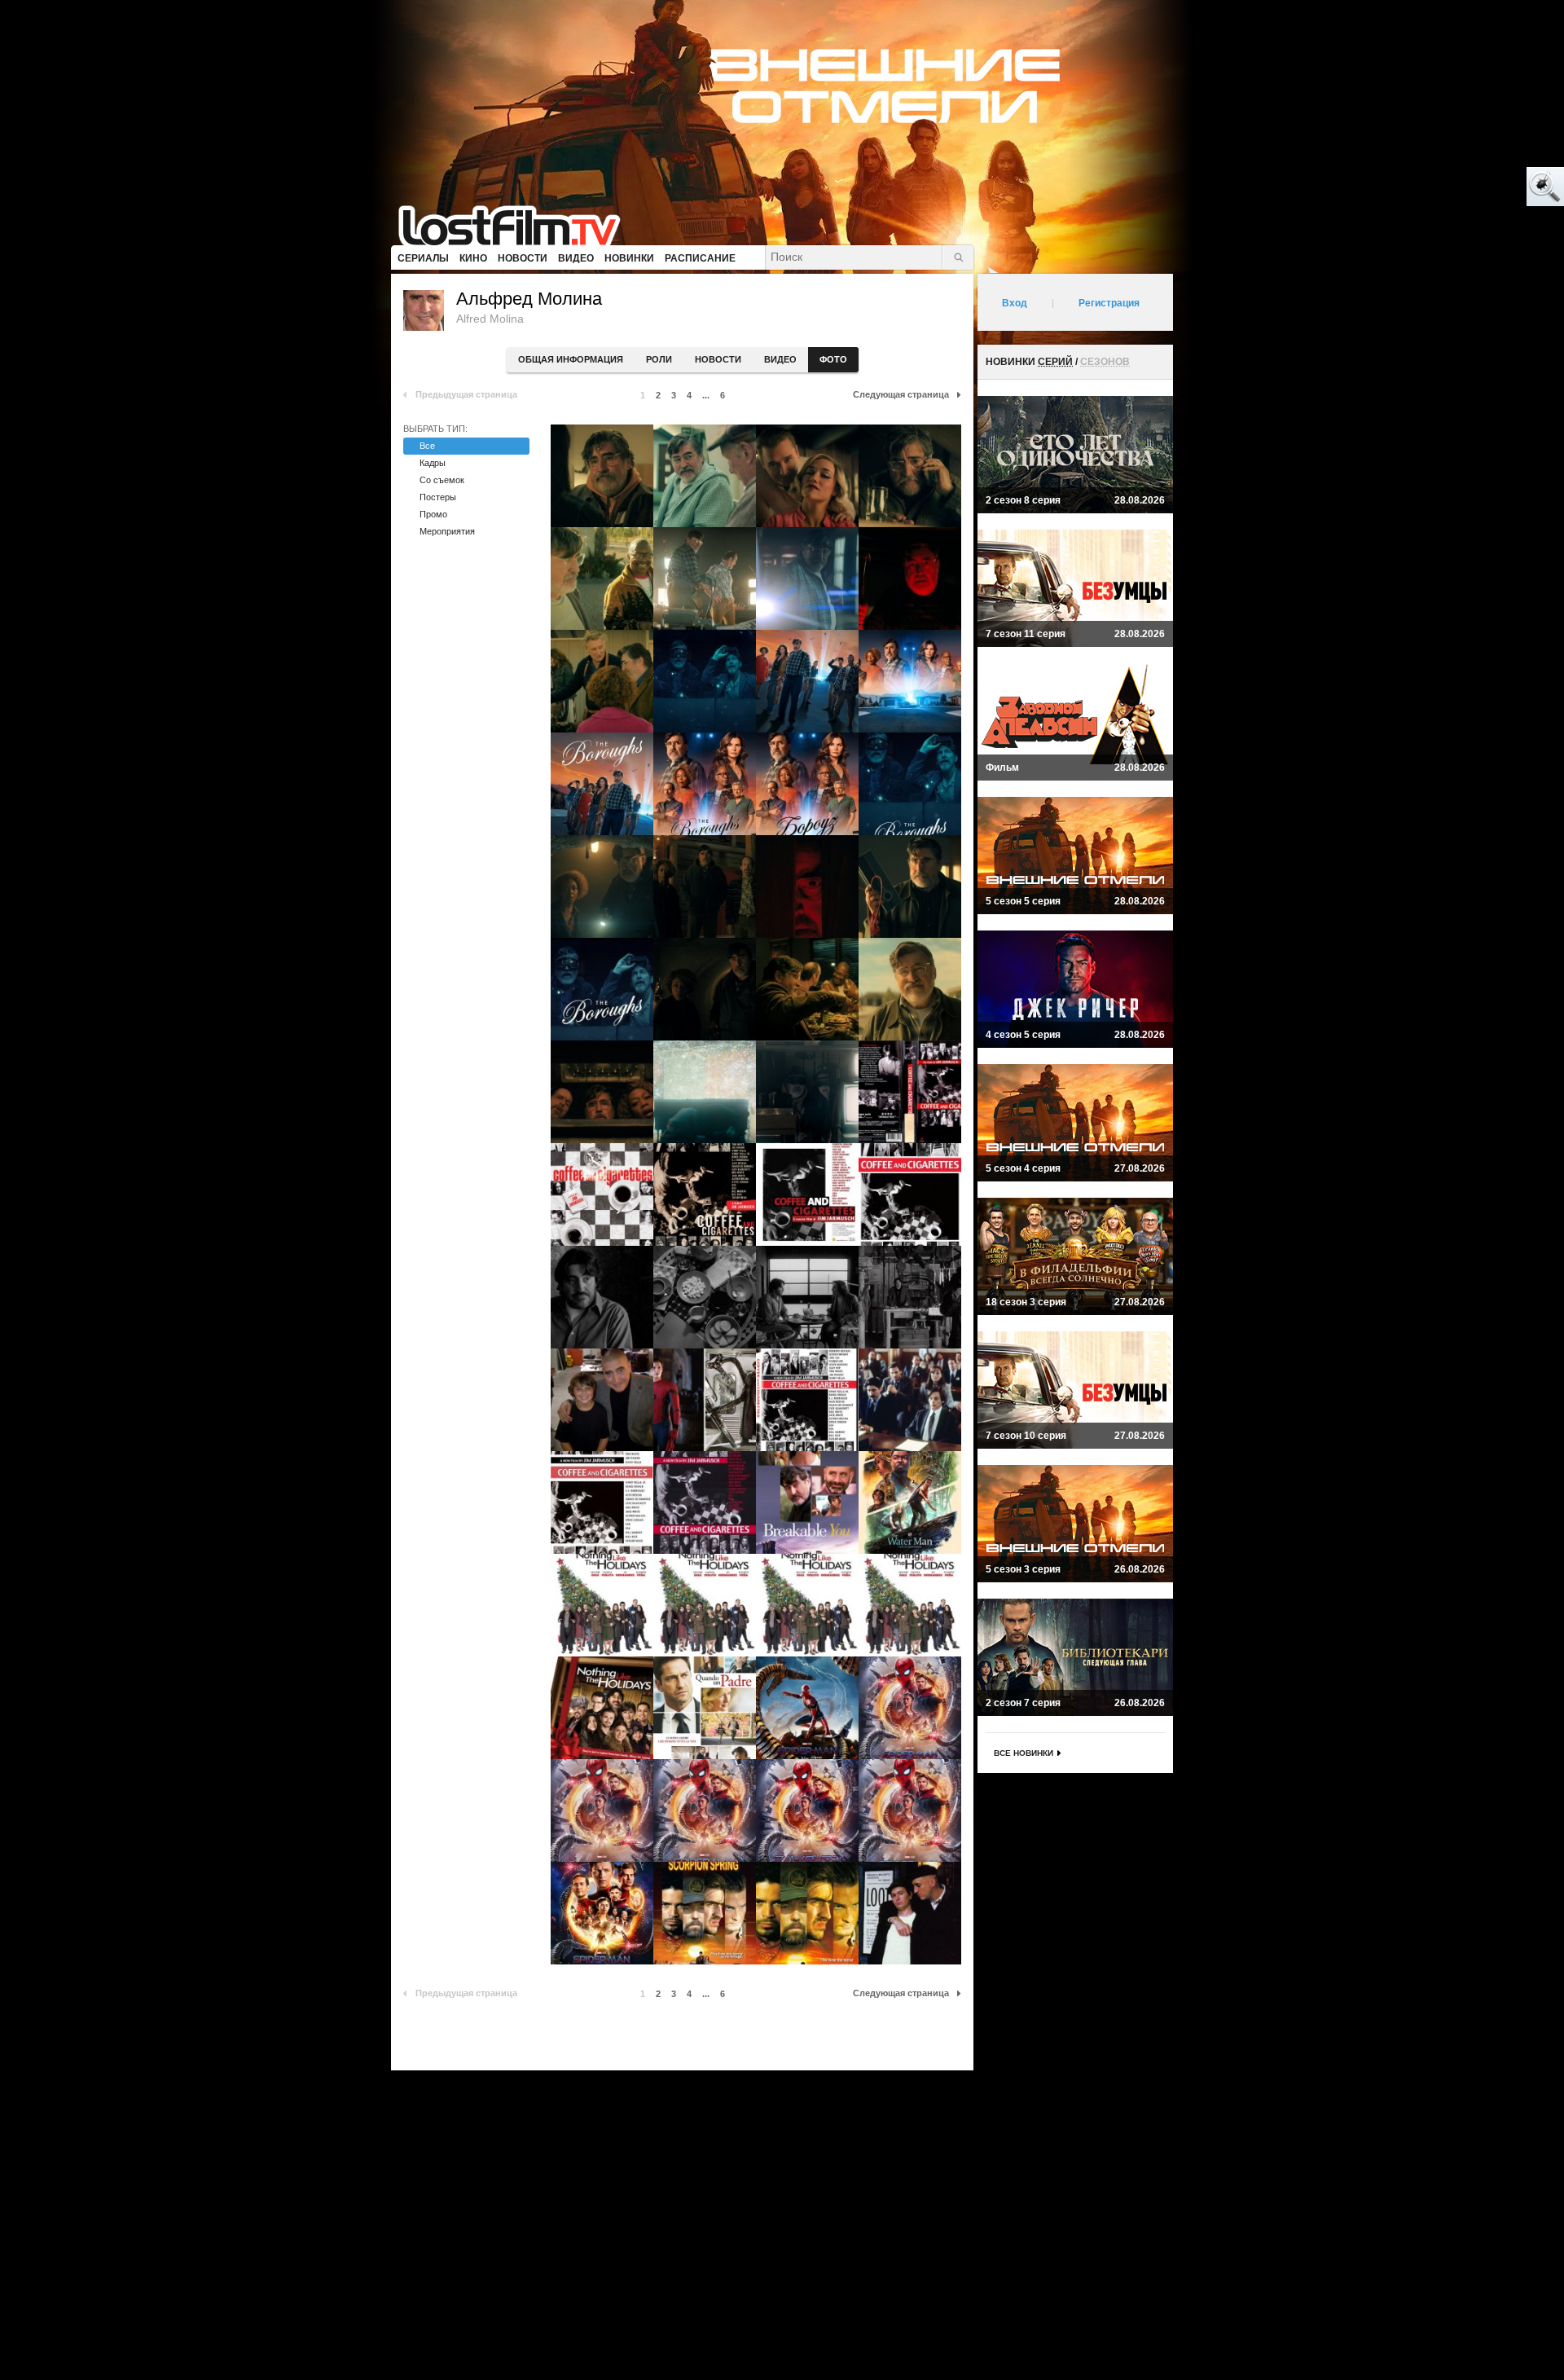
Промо (433, 514)
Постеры (438, 497)
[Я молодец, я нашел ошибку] (1483, 187)
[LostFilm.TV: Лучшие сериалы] (517, 224)
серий (1055, 362)
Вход (1015, 303)
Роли (659, 359)
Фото (833, 359)
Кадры (433, 463)
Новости (718, 359)
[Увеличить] (602, 476)
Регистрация (1109, 303)
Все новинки (1024, 1753)
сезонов (1105, 362)
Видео (780, 359)
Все (427, 446)
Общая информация (571, 359)
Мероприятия (447, 531)
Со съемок (442, 480)
